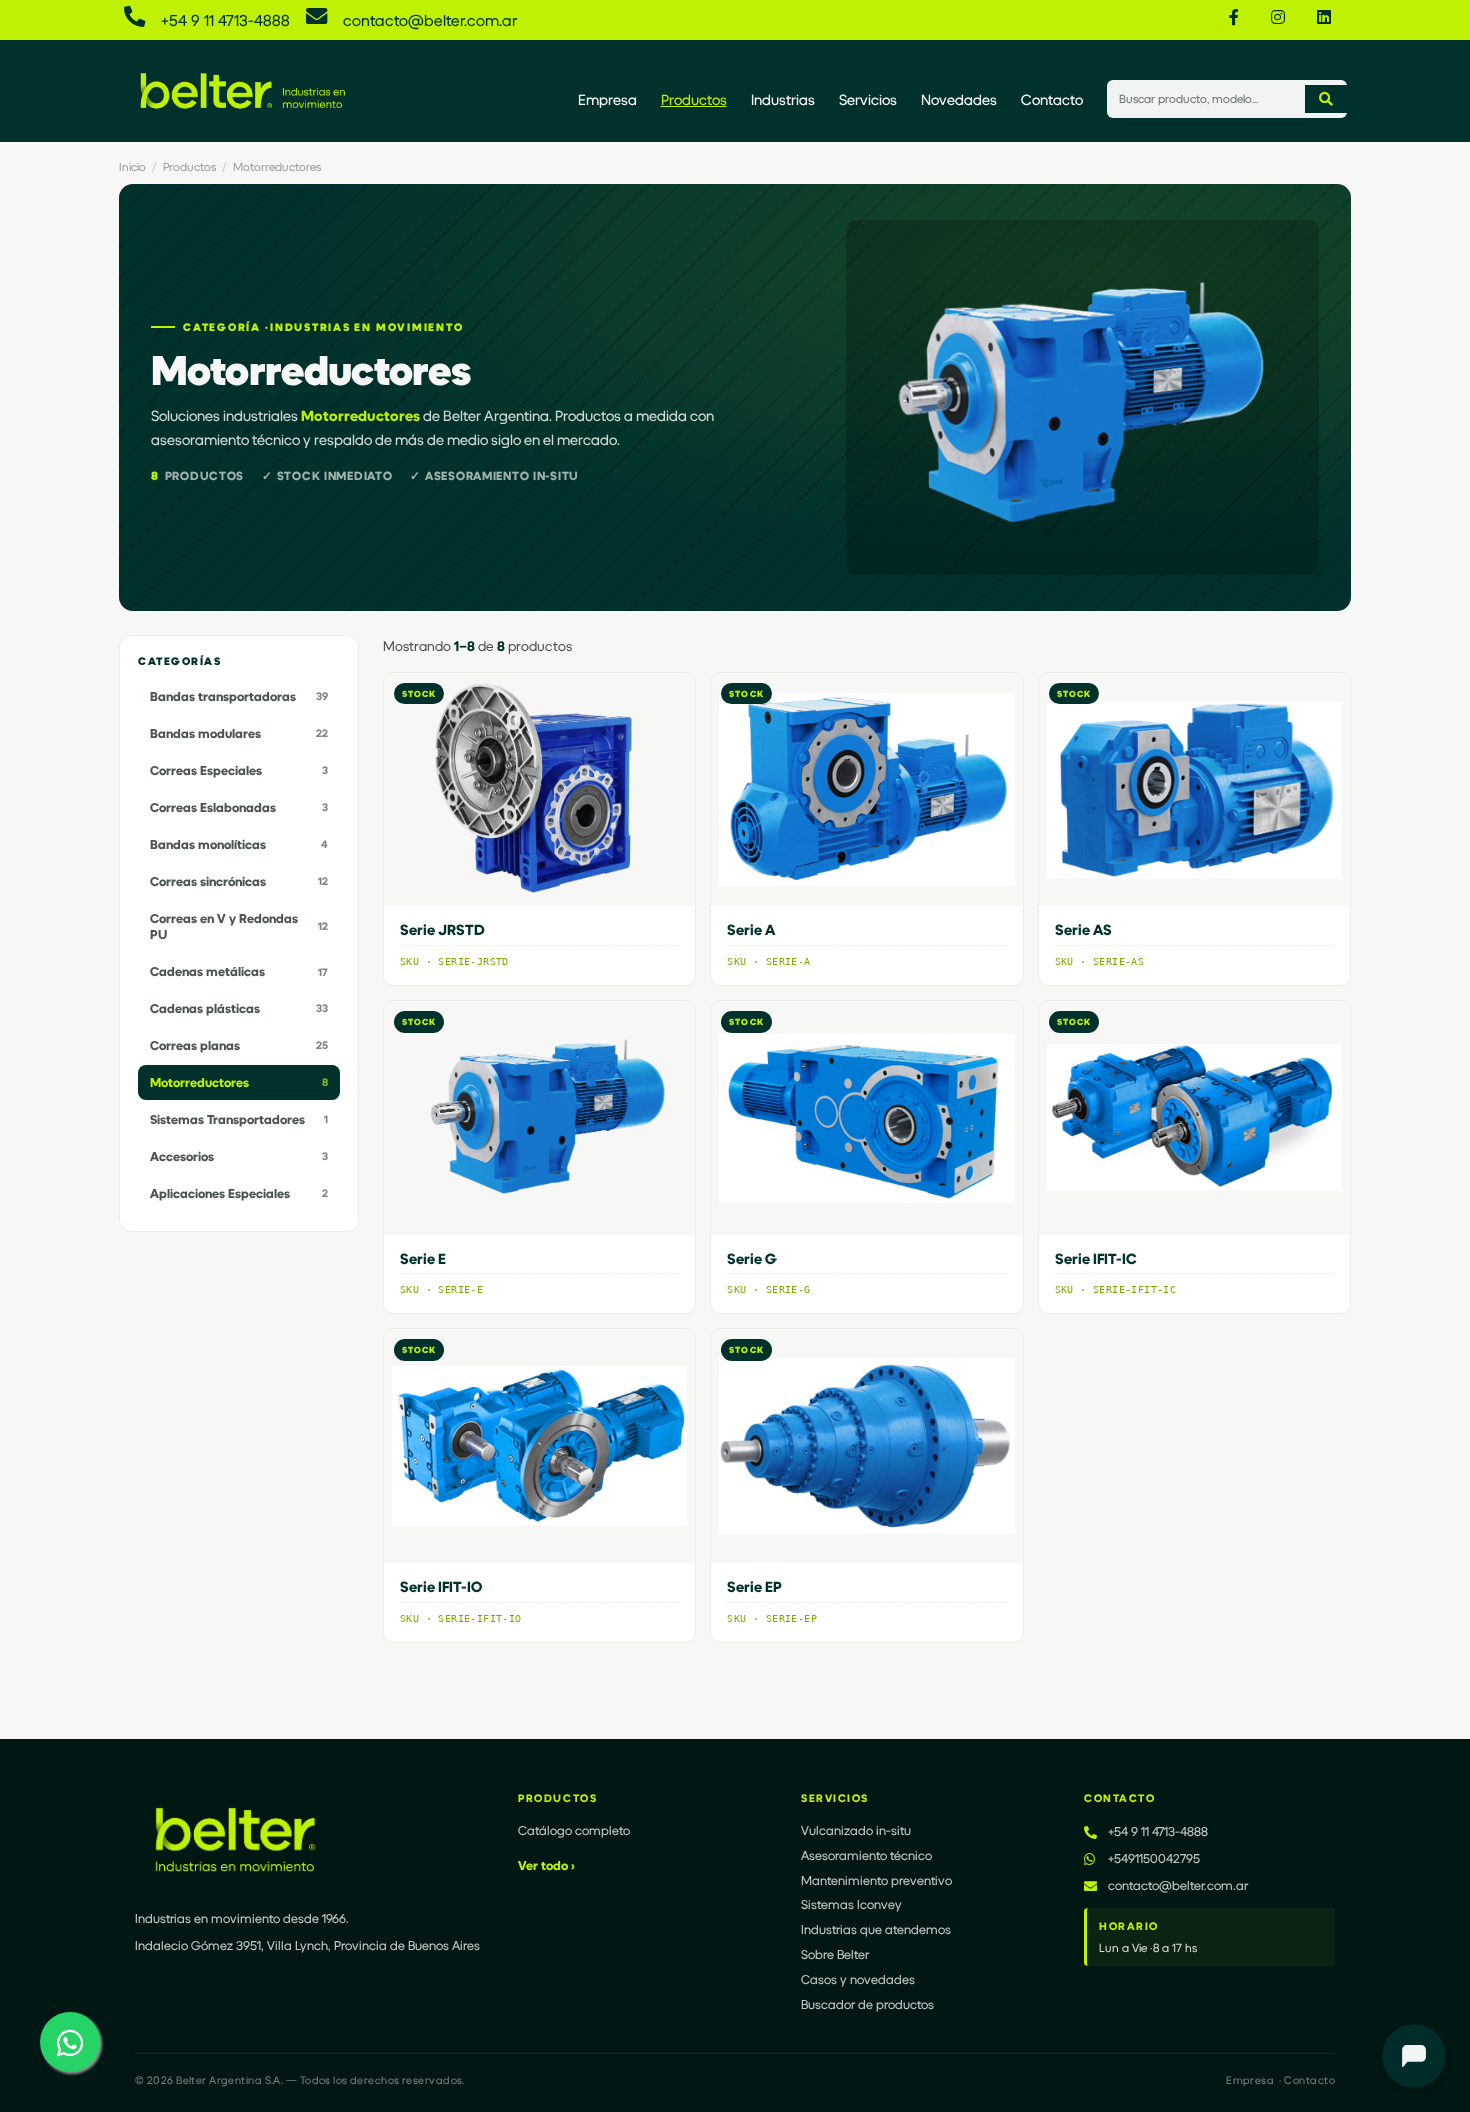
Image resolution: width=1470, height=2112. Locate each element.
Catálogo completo (574, 1830)
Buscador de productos (867, 2004)
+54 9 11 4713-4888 (225, 19)
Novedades (959, 99)
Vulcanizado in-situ (856, 1830)
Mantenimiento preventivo (876, 1880)
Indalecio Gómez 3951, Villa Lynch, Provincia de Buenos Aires (307, 1945)
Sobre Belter (835, 1954)
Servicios (868, 99)
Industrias (783, 99)
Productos (694, 99)
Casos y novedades (858, 1979)
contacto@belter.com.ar (430, 19)
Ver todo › (546, 1865)
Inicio (132, 166)
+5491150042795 (1154, 1858)
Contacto (1052, 99)
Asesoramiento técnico (866, 1855)
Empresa (607, 99)
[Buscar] (1326, 99)
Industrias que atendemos (876, 1929)
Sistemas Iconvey (851, 1904)
